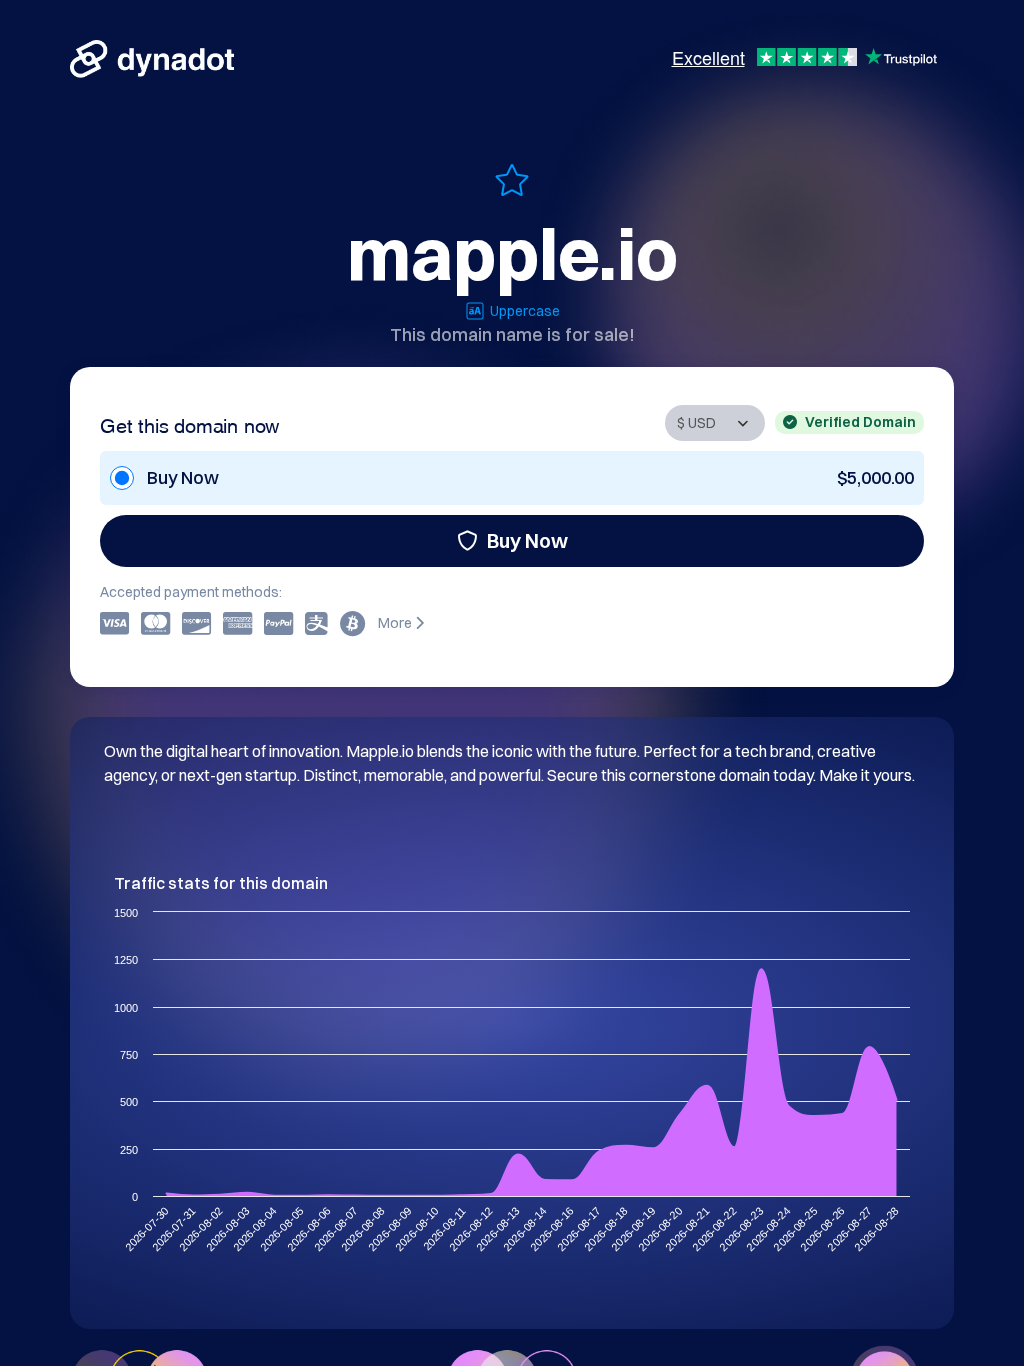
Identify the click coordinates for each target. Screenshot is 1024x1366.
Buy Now (527, 540)
